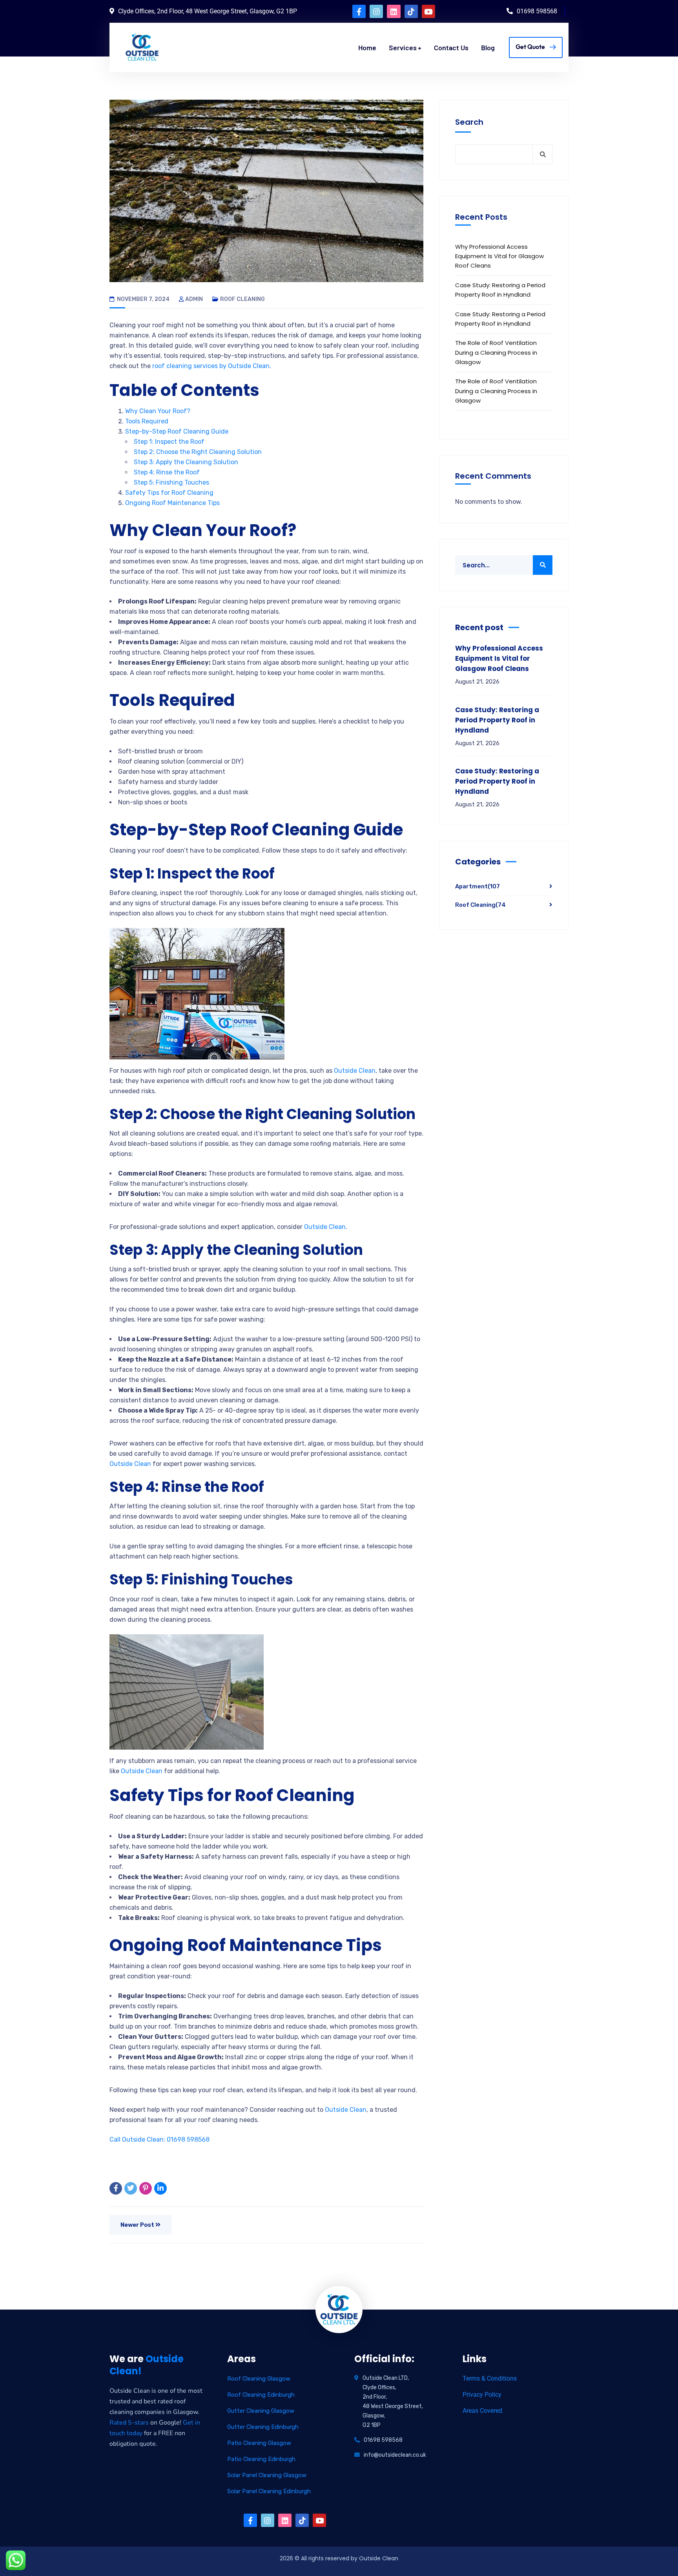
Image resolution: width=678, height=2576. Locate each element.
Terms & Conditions (490, 2378)
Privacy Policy (482, 2395)
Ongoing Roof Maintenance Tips (172, 503)
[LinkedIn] (160, 2188)
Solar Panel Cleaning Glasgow (267, 2475)
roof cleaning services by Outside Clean (211, 366)
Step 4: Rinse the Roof (167, 472)
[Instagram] (376, 11)
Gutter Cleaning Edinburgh (263, 2427)
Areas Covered (482, 2411)
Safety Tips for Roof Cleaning (169, 493)
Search (469, 122)
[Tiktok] (411, 11)
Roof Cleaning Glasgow (259, 2379)
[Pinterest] (146, 2188)
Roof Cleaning (242, 299)
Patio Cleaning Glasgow (259, 2443)
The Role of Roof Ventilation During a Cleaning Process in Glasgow (496, 352)
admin (194, 299)
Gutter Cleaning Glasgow (261, 2411)
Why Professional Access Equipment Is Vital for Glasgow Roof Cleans (499, 256)
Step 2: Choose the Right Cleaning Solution (198, 452)
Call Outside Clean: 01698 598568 (159, 2139)
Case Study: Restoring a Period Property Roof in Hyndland (500, 290)
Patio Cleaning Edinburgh (261, 2459)
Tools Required (147, 421)
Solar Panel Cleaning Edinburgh (269, 2491)
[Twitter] (131, 2188)
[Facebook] (116, 2188)
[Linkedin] (394, 11)
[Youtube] (428, 11)
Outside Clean (355, 1071)
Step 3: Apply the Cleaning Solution (186, 462)
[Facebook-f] (359, 11)
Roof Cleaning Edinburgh (261, 2395)
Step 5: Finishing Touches (171, 482)
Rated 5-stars (129, 2423)
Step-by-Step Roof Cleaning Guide (177, 431)
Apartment (478, 886)
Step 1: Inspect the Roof (169, 442)
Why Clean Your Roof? (158, 411)
